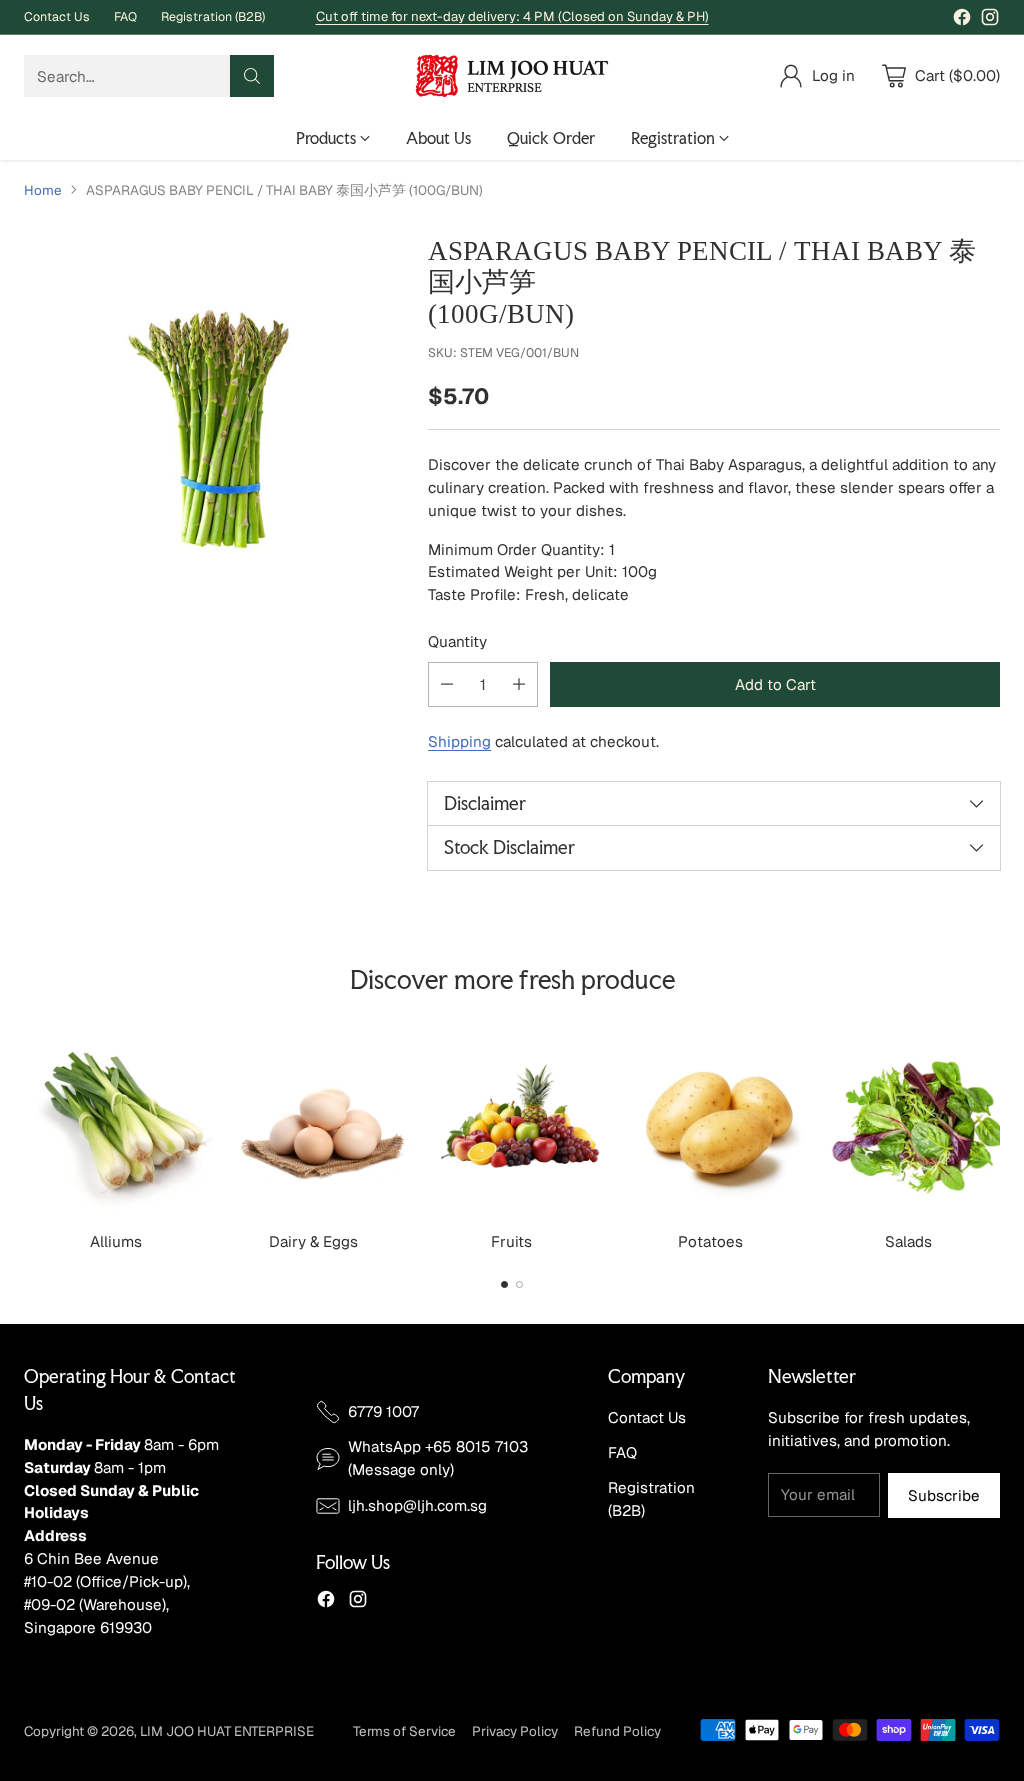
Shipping (459, 741)
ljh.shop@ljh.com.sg (417, 1505)
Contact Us (647, 1417)
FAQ (622, 1452)
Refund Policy (617, 1731)
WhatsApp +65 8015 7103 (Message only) (438, 1458)
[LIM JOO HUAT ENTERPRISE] (512, 76)
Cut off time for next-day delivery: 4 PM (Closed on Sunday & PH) (512, 16)
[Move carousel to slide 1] (504, 1284)
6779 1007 (383, 1411)
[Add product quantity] (519, 684)
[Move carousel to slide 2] (519, 1284)
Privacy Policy (515, 1731)
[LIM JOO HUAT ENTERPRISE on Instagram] (990, 20)
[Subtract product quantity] (447, 684)
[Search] (252, 76)
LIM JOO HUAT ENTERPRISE (227, 1731)
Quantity (457, 641)
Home (43, 190)
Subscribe (944, 1495)
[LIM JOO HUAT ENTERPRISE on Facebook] (962, 20)
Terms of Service (404, 1731)
